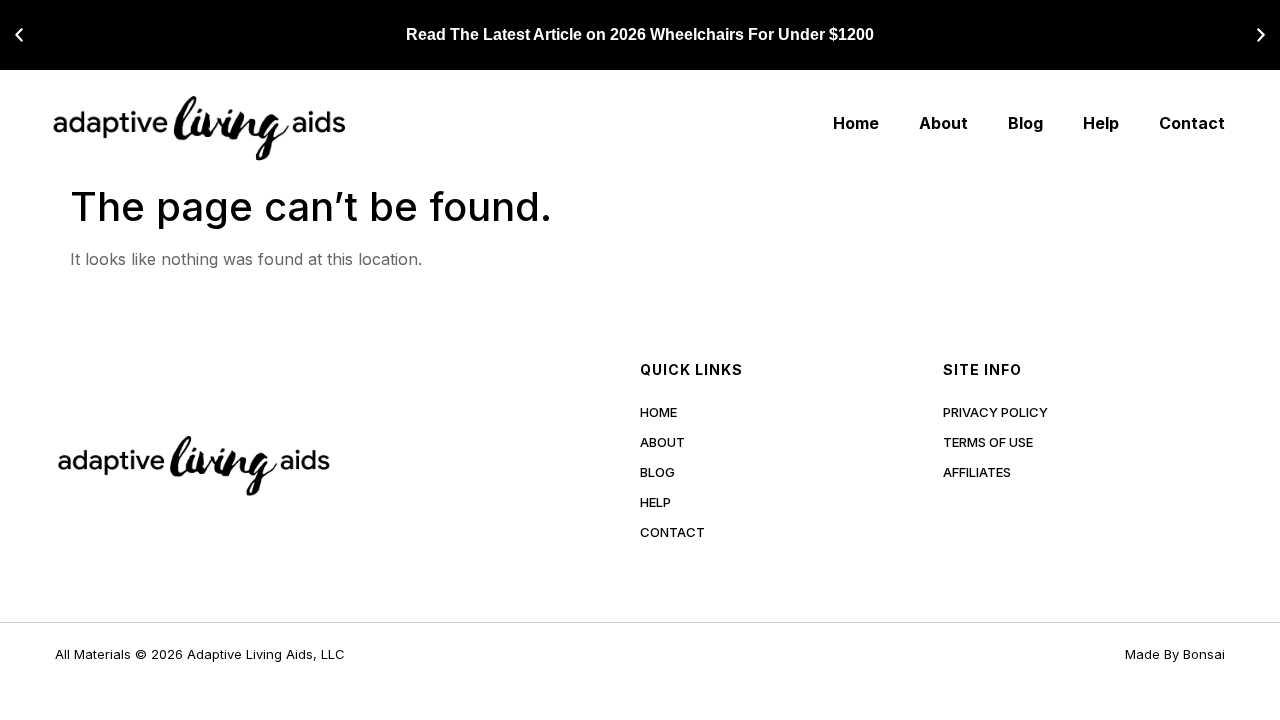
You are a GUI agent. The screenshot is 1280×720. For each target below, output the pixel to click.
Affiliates (977, 472)
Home (856, 123)
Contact (1192, 123)
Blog (1025, 123)
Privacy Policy (995, 412)
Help (1101, 123)
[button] (19, 35)
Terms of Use (988, 442)
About (943, 123)
